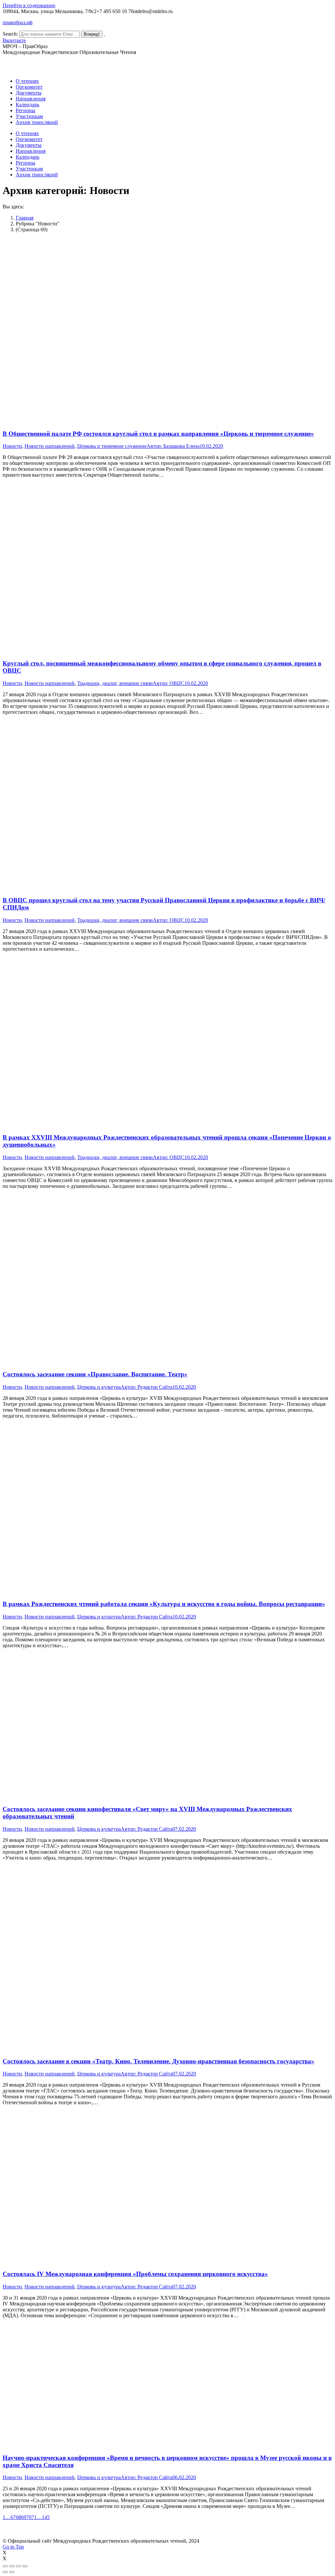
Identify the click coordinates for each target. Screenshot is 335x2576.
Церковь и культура (99, 1387)
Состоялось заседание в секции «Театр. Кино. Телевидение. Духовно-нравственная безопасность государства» (159, 2061)
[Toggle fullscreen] (18, 2566)
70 (29, 2517)
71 (34, 2517)
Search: (10, 34)
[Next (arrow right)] (12, 2572)
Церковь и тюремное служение (112, 446)
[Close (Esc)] (5, 2566)
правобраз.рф (18, 22)
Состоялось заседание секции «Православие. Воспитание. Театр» (95, 1374)
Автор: (173, 446)
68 (18, 2517)
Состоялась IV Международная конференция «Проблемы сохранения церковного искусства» (135, 2274)
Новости (12, 446)
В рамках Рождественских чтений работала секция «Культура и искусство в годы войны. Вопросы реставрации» (164, 1604)
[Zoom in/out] (25, 2566)
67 (13, 2517)
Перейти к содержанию (29, 5)
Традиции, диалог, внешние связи (115, 683)
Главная (25, 218)
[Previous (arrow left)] (5, 2572)
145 (46, 2517)
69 (24, 2517)
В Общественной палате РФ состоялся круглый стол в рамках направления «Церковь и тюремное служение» (158, 434)
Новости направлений (50, 446)
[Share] (12, 2566)
